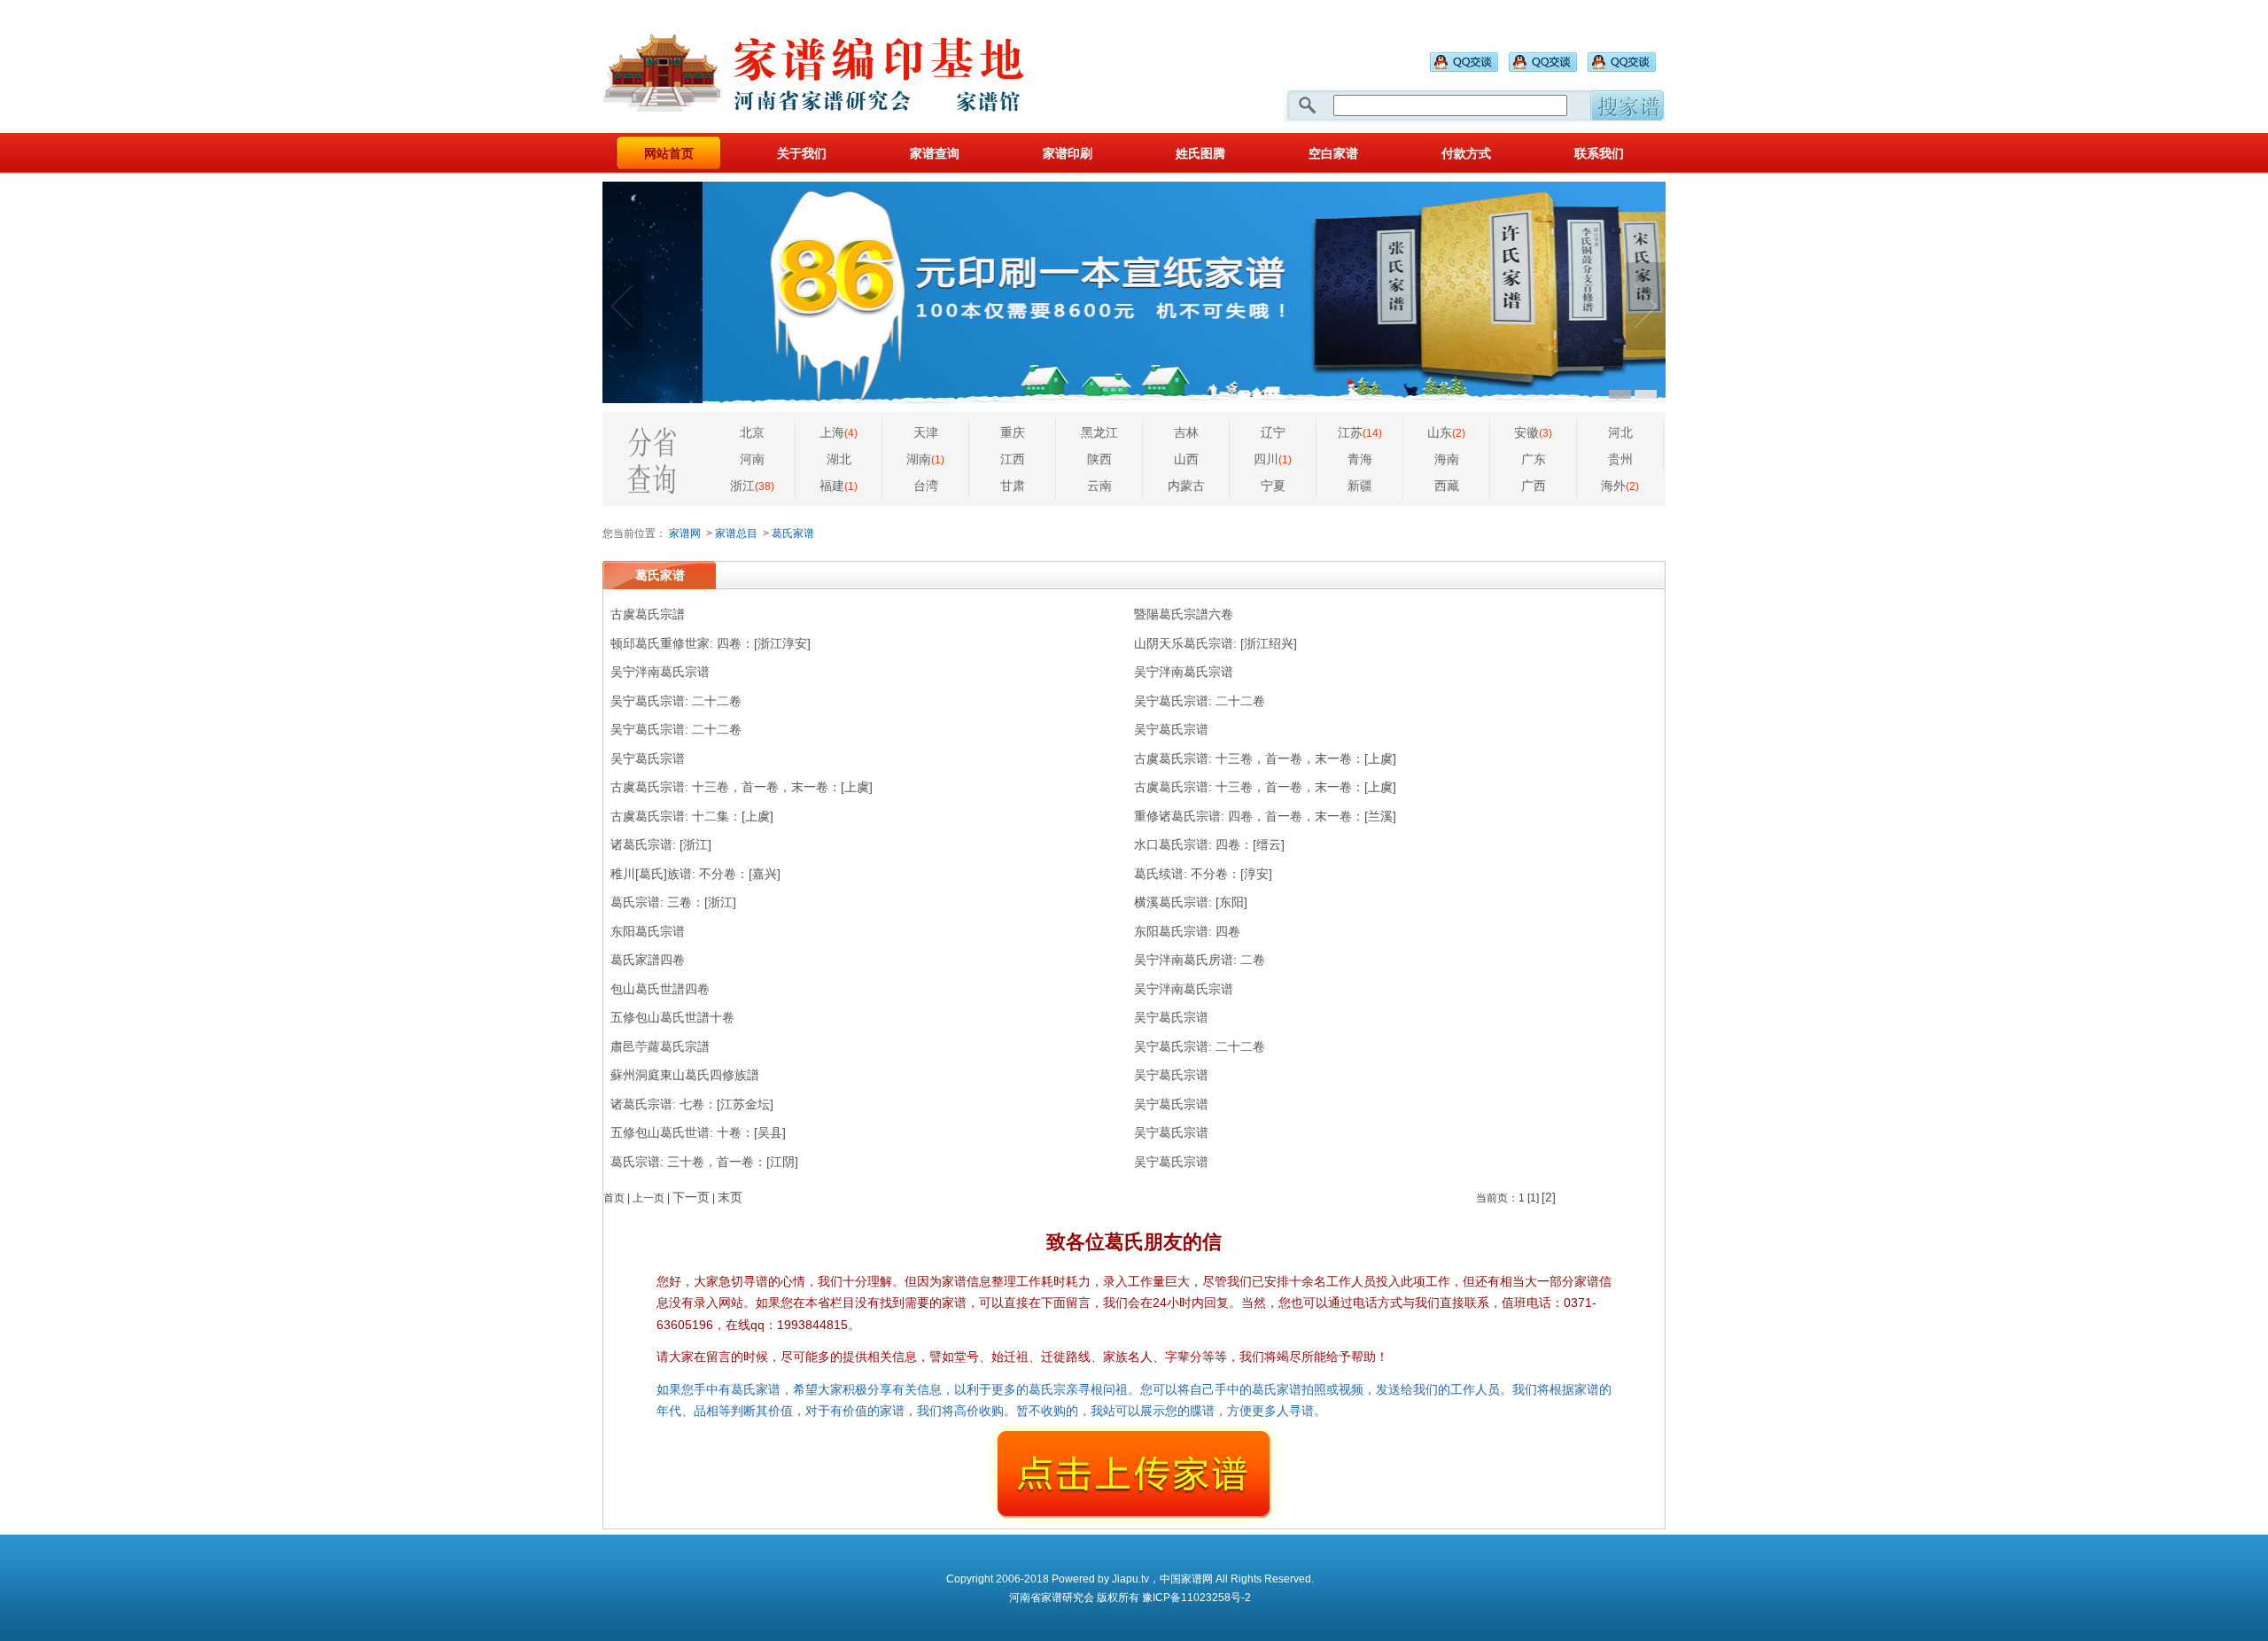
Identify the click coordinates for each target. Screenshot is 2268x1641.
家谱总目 (736, 533)
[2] (1549, 1197)
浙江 (752, 486)
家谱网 (685, 533)
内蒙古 (1186, 486)
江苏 (1360, 432)
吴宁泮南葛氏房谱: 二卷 (1200, 960)
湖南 (925, 459)
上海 (839, 432)
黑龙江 (1099, 432)
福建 (839, 486)
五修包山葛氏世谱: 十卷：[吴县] (698, 1132)
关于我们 (802, 153)
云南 (1099, 486)
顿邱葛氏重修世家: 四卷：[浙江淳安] (711, 643)
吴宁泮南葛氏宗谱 (660, 672)
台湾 (926, 486)
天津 (926, 432)
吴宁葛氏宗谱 (1171, 729)
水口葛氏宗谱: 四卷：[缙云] (1209, 844)
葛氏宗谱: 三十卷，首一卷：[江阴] (704, 1162)
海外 (1620, 486)
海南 (1447, 459)
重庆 (1013, 432)
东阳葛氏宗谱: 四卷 (1187, 931)
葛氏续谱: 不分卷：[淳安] (1203, 874)
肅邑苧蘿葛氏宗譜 (660, 1046)
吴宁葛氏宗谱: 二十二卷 (676, 701)
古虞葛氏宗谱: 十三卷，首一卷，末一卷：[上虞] (1265, 758)
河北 (1620, 432)
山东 (1446, 432)
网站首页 (669, 153)
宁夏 (1273, 486)
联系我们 (1599, 153)
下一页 (691, 1197)
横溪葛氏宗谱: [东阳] (1191, 902)
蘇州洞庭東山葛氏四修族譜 (685, 1075)
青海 (1360, 459)
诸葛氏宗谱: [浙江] (661, 844)
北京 (752, 432)
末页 (730, 1197)
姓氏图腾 (1200, 153)
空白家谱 (1333, 153)
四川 (1273, 459)
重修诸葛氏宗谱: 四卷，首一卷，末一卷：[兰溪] (1265, 816)
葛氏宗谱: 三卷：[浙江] (673, 902)
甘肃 (1013, 486)
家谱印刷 (1068, 153)
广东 (1534, 459)
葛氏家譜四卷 (648, 960)
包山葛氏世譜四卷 (660, 989)
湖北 (839, 459)
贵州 (1620, 459)
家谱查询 (935, 153)
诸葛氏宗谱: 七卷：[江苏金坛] (692, 1104)
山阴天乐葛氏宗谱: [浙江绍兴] (1216, 643)
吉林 (1186, 432)
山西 (1186, 459)
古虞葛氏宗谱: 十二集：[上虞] (692, 816)
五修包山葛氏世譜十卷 (672, 1017)
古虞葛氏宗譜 (648, 614)
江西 (1013, 459)
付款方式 (1466, 153)
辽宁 (1273, 432)
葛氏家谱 (793, 533)
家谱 (824, 66)
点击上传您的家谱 (1134, 1475)
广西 (1534, 486)
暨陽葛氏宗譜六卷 (1184, 614)
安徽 (1533, 432)
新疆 (1360, 486)
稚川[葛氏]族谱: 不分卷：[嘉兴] (695, 874)
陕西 (1099, 459)
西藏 (1447, 486)
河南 (752, 459)
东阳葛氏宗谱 (648, 931)
